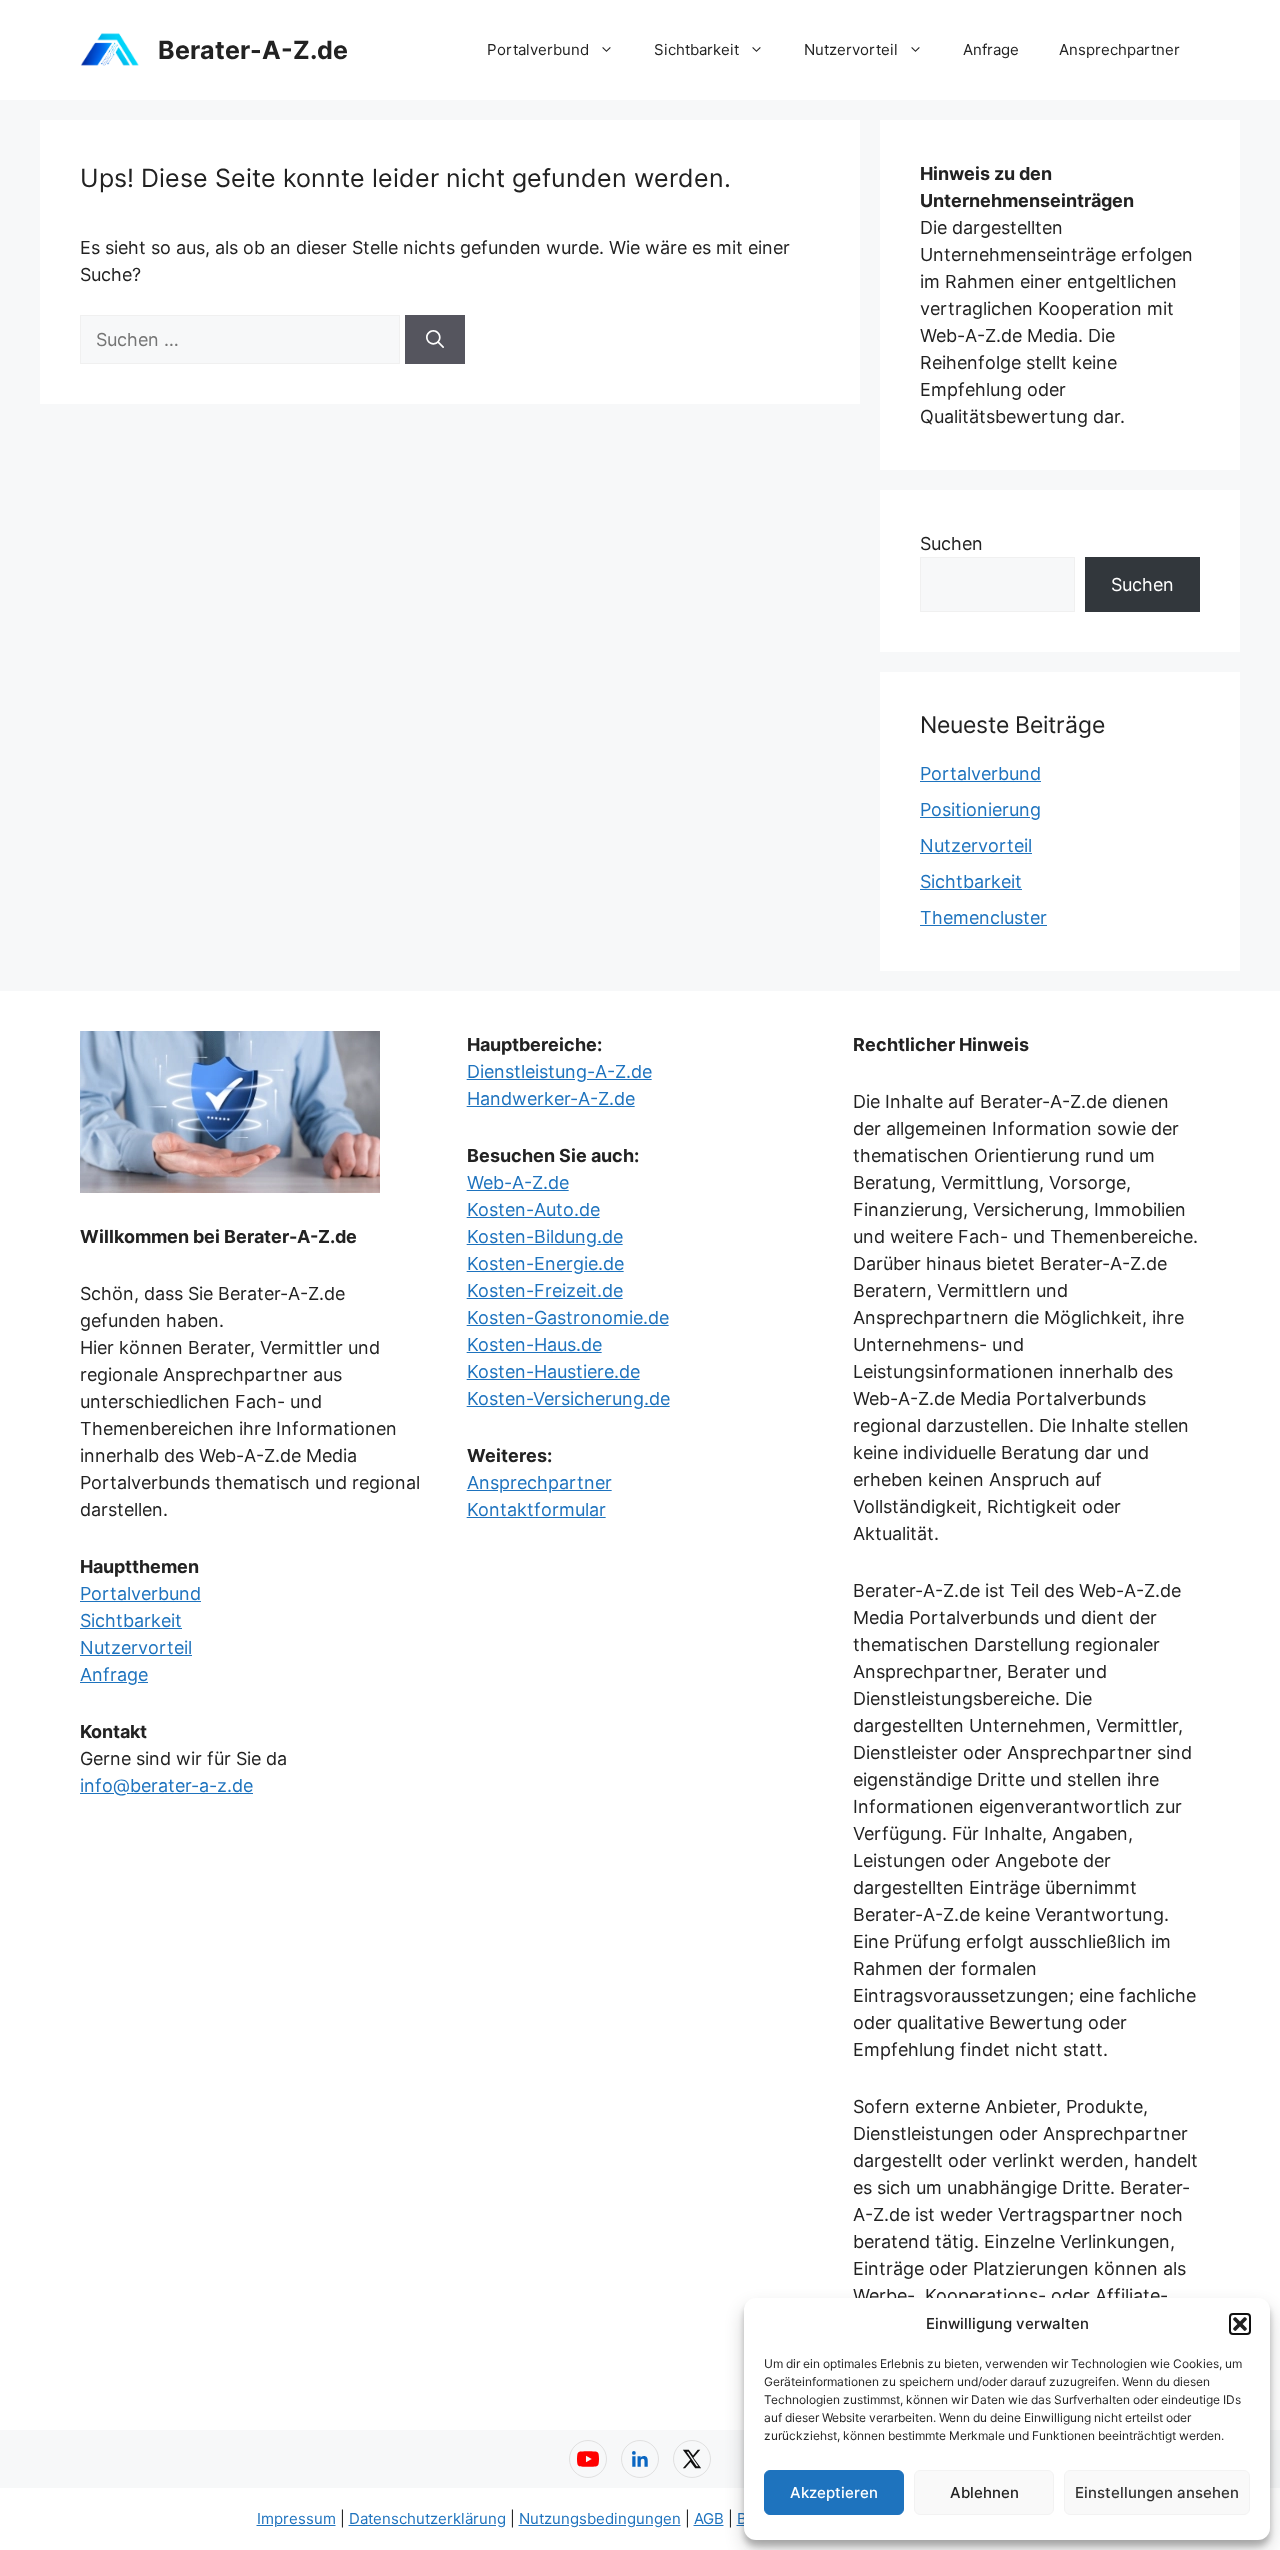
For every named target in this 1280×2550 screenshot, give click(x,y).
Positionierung (980, 809)
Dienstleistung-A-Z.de (559, 1071)
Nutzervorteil (851, 49)
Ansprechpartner (1119, 49)
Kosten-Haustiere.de (553, 1371)
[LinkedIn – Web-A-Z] (640, 2459)
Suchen (951, 543)
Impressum (296, 2518)
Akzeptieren (834, 2492)
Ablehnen (984, 2492)
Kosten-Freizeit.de (545, 1290)
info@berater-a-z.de (166, 1785)
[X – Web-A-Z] (692, 2459)
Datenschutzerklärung (427, 2518)
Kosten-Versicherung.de (568, 1398)
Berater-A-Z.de (253, 50)
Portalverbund (538, 49)
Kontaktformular (536, 1509)
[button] (1240, 2324)
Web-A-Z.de (518, 1182)
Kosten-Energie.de (545, 1263)
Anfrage (991, 49)
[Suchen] (435, 339)
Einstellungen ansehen (1157, 2492)
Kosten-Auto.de (533, 1209)
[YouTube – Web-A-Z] (588, 2459)
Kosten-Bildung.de (545, 1236)
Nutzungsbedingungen (600, 2518)
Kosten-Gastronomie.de (568, 1317)
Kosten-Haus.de (534, 1344)
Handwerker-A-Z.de (551, 1098)
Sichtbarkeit (696, 49)
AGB (709, 2518)
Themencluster (983, 917)
